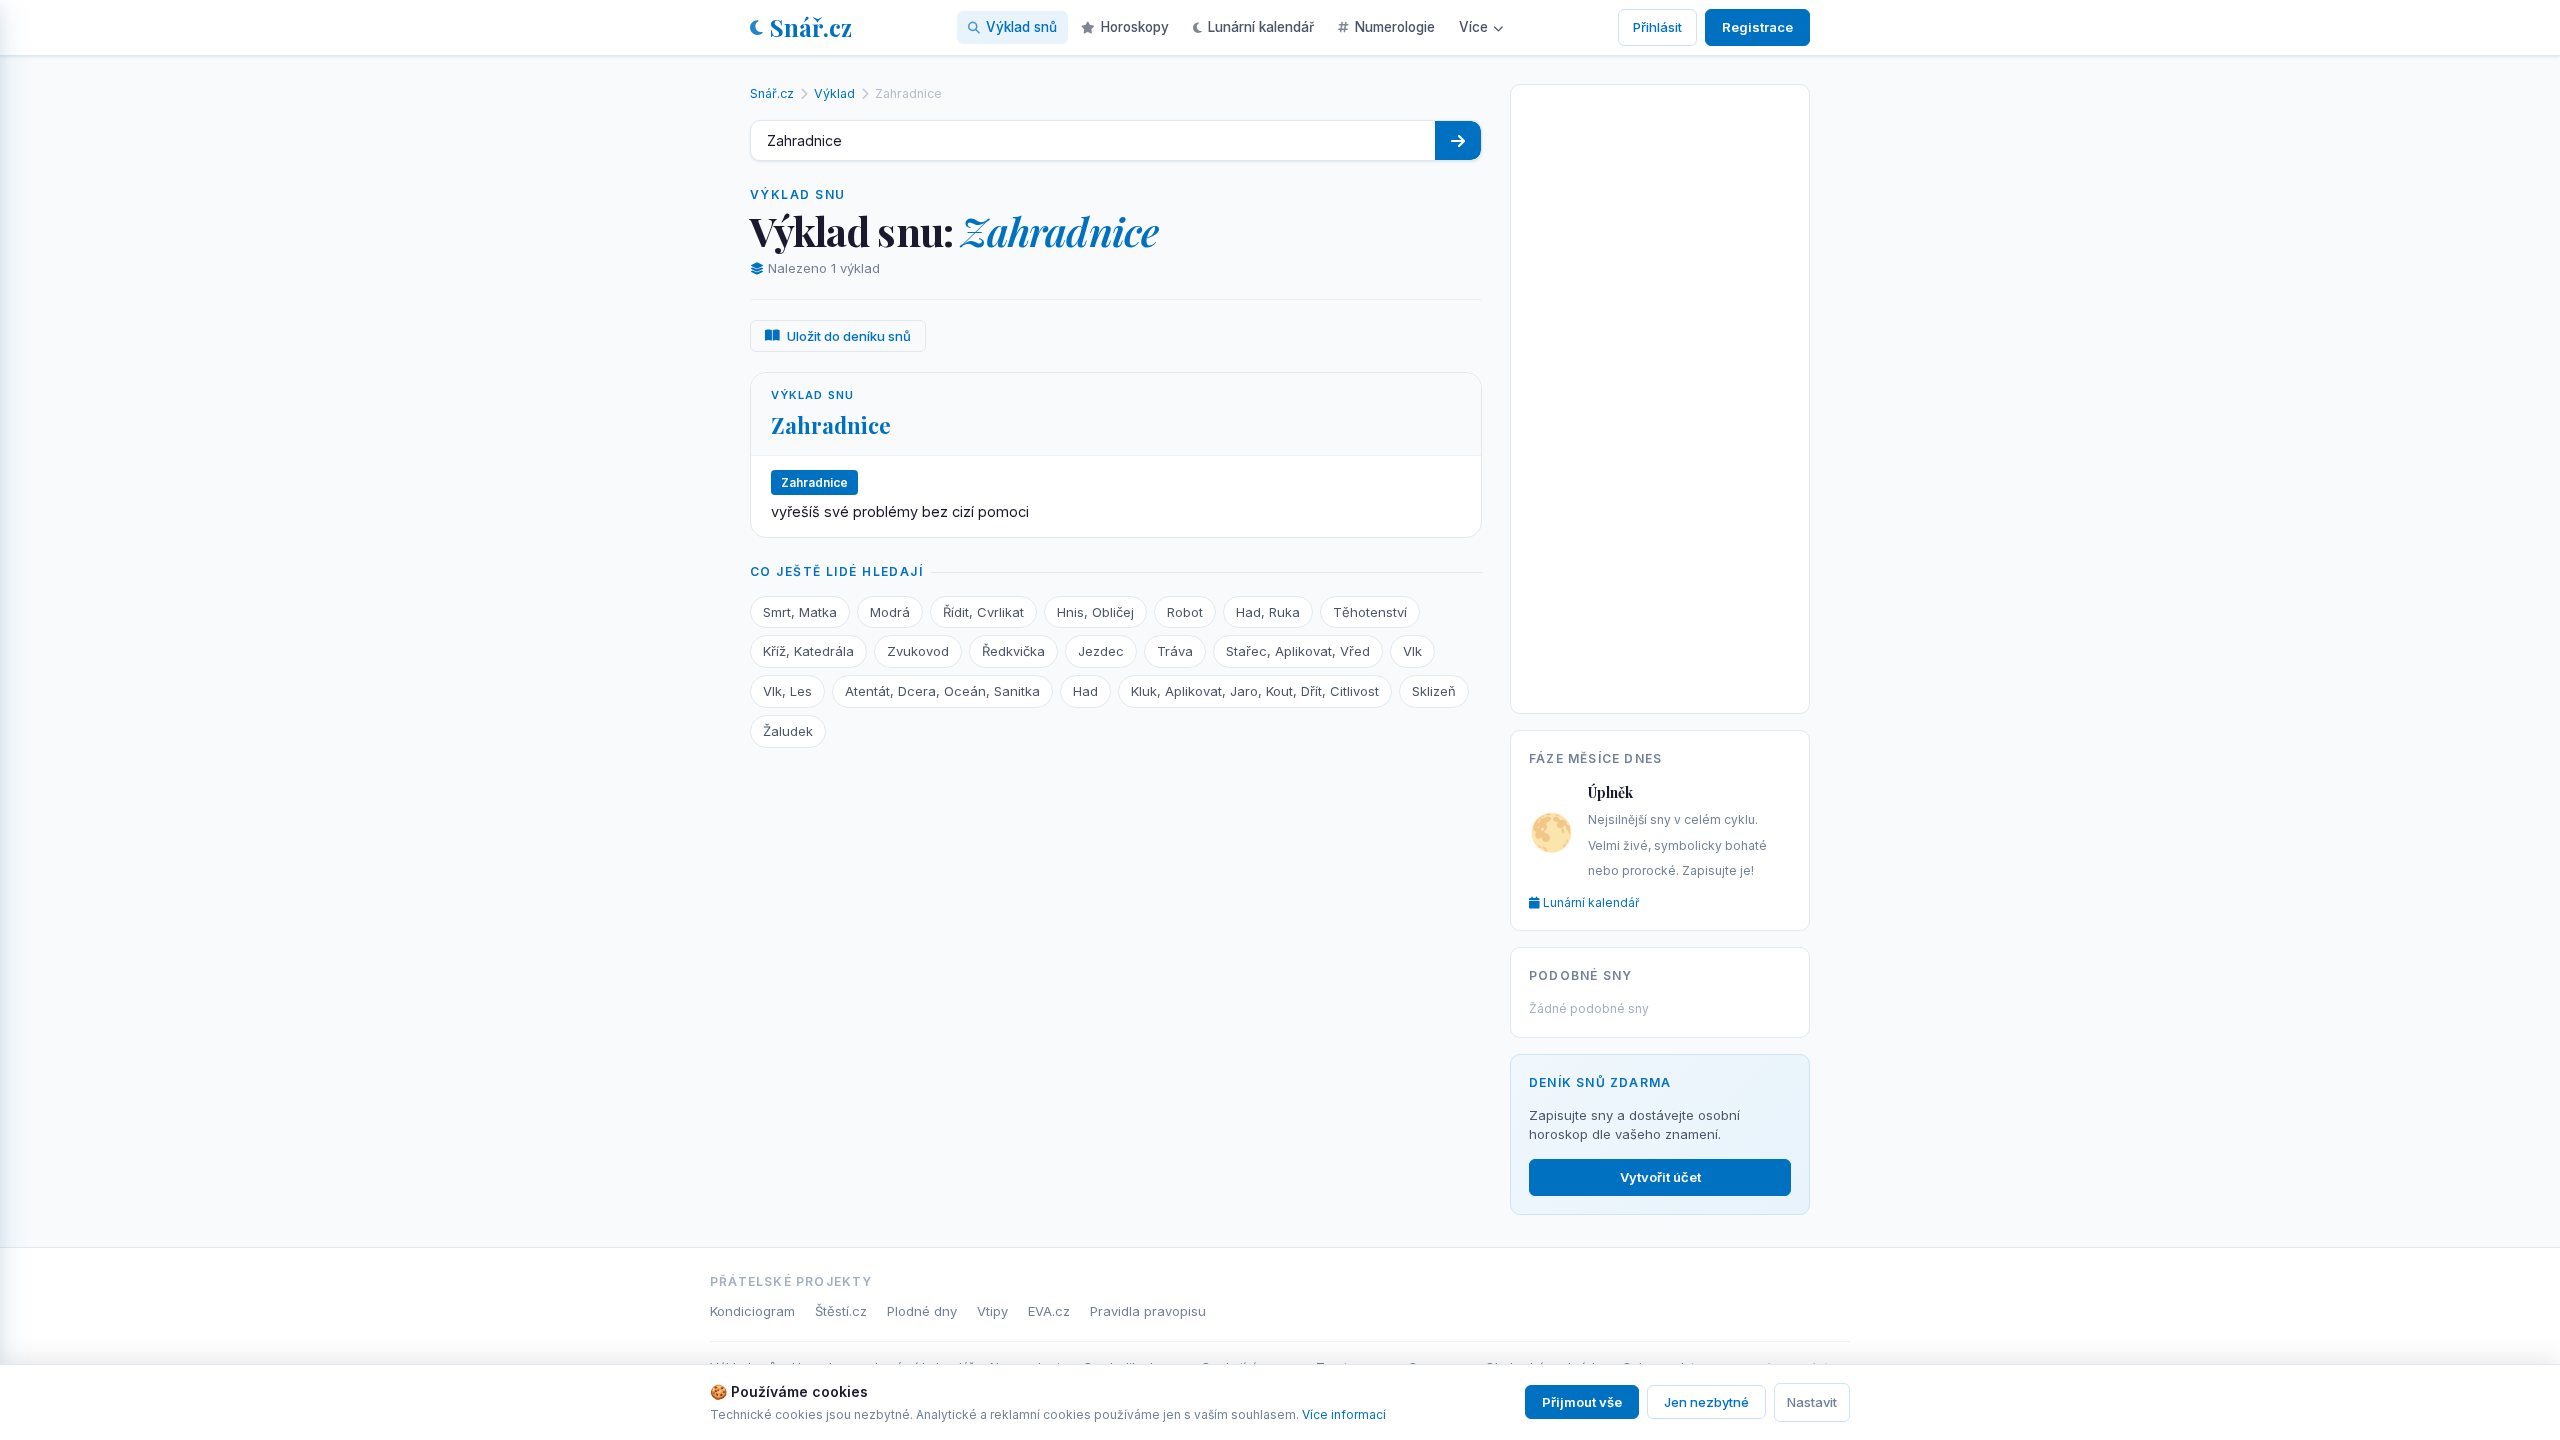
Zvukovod (918, 651)
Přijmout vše (1582, 1402)
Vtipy (992, 1311)
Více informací (1344, 1414)
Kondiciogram (752, 1311)
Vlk (1412, 651)
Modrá (890, 612)
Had (1085, 691)
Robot (1185, 612)
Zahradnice (831, 425)
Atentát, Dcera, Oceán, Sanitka (942, 691)
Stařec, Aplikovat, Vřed (1298, 651)
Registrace (1757, 27)
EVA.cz (1049, 1311)
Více (1473, 27)
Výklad (834, 93)
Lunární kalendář (1261, 27)
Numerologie (1395, 27)
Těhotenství (1370, 612)
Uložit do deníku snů (849, 336)
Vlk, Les (787, 691)
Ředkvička (1013, 651)
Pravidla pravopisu (1148, 1311)
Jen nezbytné (1706, 1402)
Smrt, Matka (800, 612)
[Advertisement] (1660, 395)
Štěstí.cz (841, 1311)
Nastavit (1812, 1402)
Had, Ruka (1268, 612)
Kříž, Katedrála (808, 651)
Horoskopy (1135, 27)
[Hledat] (1458, 140)
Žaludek (788, 731)
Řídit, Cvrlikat (983, 612)
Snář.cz (811, 27)
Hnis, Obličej (1095, 612)
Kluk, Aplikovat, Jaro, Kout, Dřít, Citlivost (1255, 691)
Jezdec (1101, 651)
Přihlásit (1657, 27)
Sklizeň (1434, 691)
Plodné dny (922, 1311)
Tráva (1175, 651)
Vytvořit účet (1660, 1177)
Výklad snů (1021, 27)
